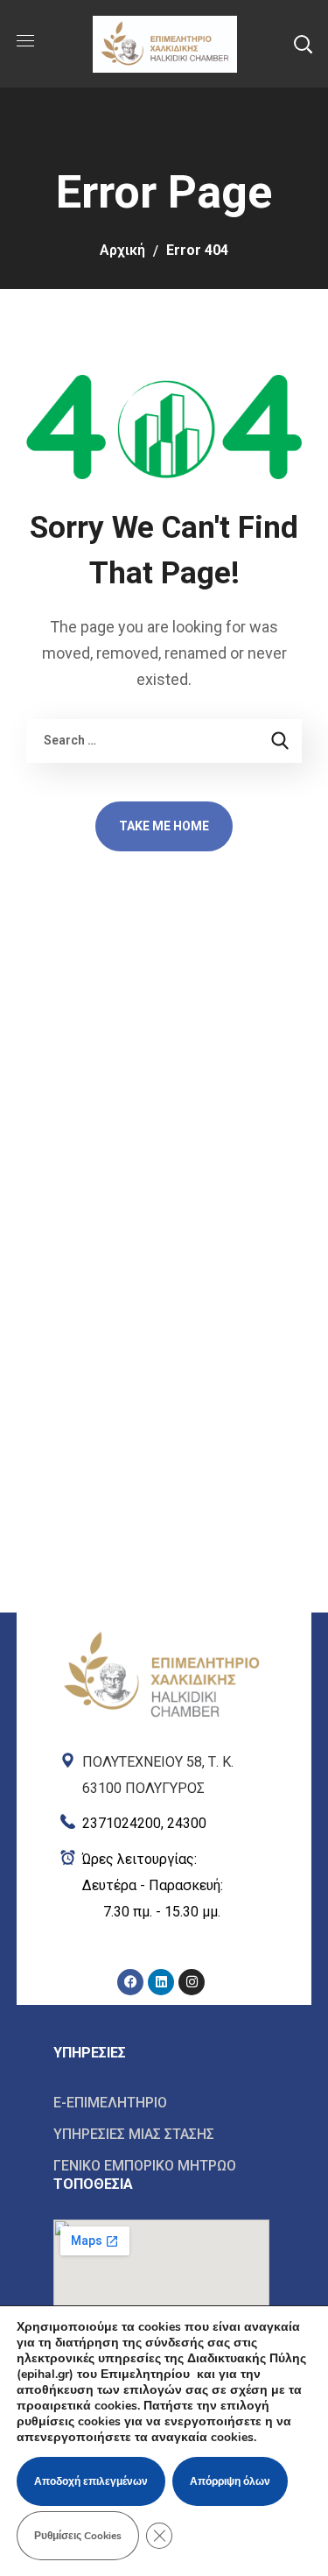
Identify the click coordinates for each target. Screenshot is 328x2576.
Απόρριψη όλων (230, 2481)
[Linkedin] (161, 1982)
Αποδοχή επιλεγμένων (91, 2481)
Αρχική (122, 250)
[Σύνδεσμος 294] (161, 1673)
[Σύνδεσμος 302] (161, 2135)
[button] (303, 44)
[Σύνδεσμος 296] (161, 1820)
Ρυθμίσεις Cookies (78, 2536)
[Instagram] (192, 1982)
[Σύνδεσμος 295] (161, 1771)
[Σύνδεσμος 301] (161, 2103)
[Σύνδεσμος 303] (161, 2165)
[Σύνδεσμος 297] (161, 1886)
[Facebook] (130, 1982)
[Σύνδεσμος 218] (164, 42)
